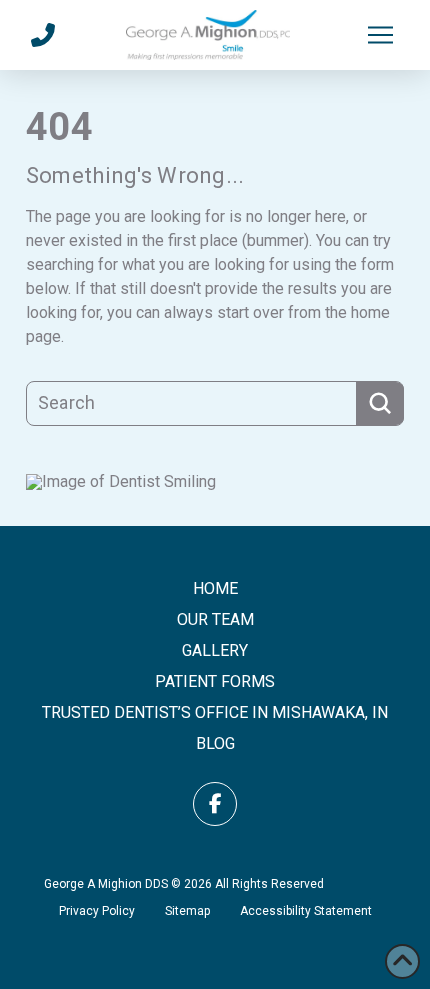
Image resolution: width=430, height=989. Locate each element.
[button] (380, 35)
